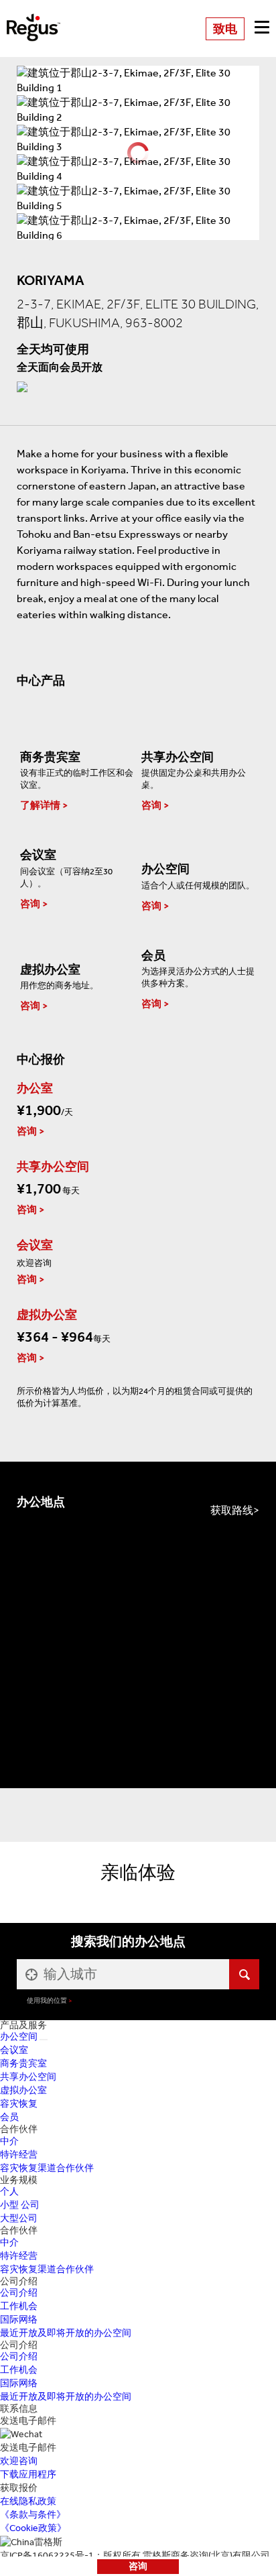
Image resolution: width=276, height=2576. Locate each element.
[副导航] (44, 2040)
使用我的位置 (47, 2000)
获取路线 (232, 1510)
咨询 (138, 2566)
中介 (9, 2141)
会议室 (14, 2050)
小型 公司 (20, 2205)
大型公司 (19, 2218)
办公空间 (19, 2037)
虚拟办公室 (23, 2090)
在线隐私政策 (28, 2501)
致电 (225, 29)
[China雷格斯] (33, 18)
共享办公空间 (28, 2077)
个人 (9, 2191)
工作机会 (19, 2306)
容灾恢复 (19, 2104)
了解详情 (40, 805)
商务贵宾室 (23, 2063)
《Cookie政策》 (33, 2528)
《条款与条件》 (33, 2515)
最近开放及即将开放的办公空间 (66, 2333)
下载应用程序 (28, 2474)
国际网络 (19, 2320)
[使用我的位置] (30, 1974)
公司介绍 (19, 2293)
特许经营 (19, 2155)
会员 (9, 2117)
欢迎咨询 (19, 2461)
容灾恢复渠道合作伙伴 (47, 2168)
